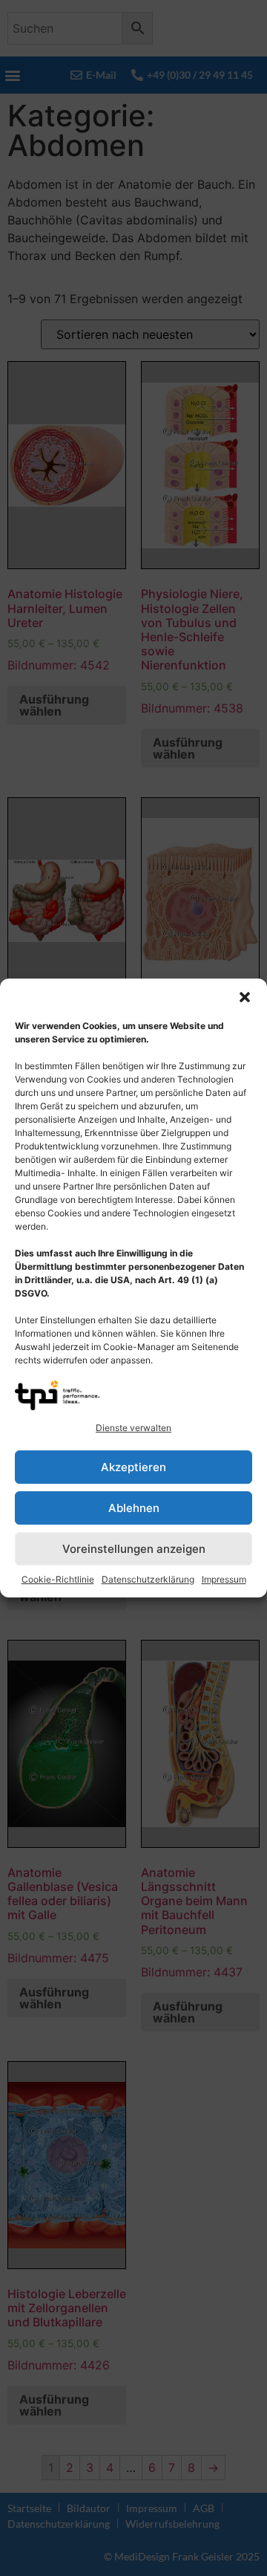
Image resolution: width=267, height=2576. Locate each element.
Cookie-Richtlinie (58, 1579)
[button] (245, 997)
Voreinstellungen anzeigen (134, 1549)
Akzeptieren (133, 1467)
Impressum (224, 1579)
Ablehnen (134, 1508)
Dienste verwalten (133, 1428)
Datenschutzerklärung (148, 1579)
